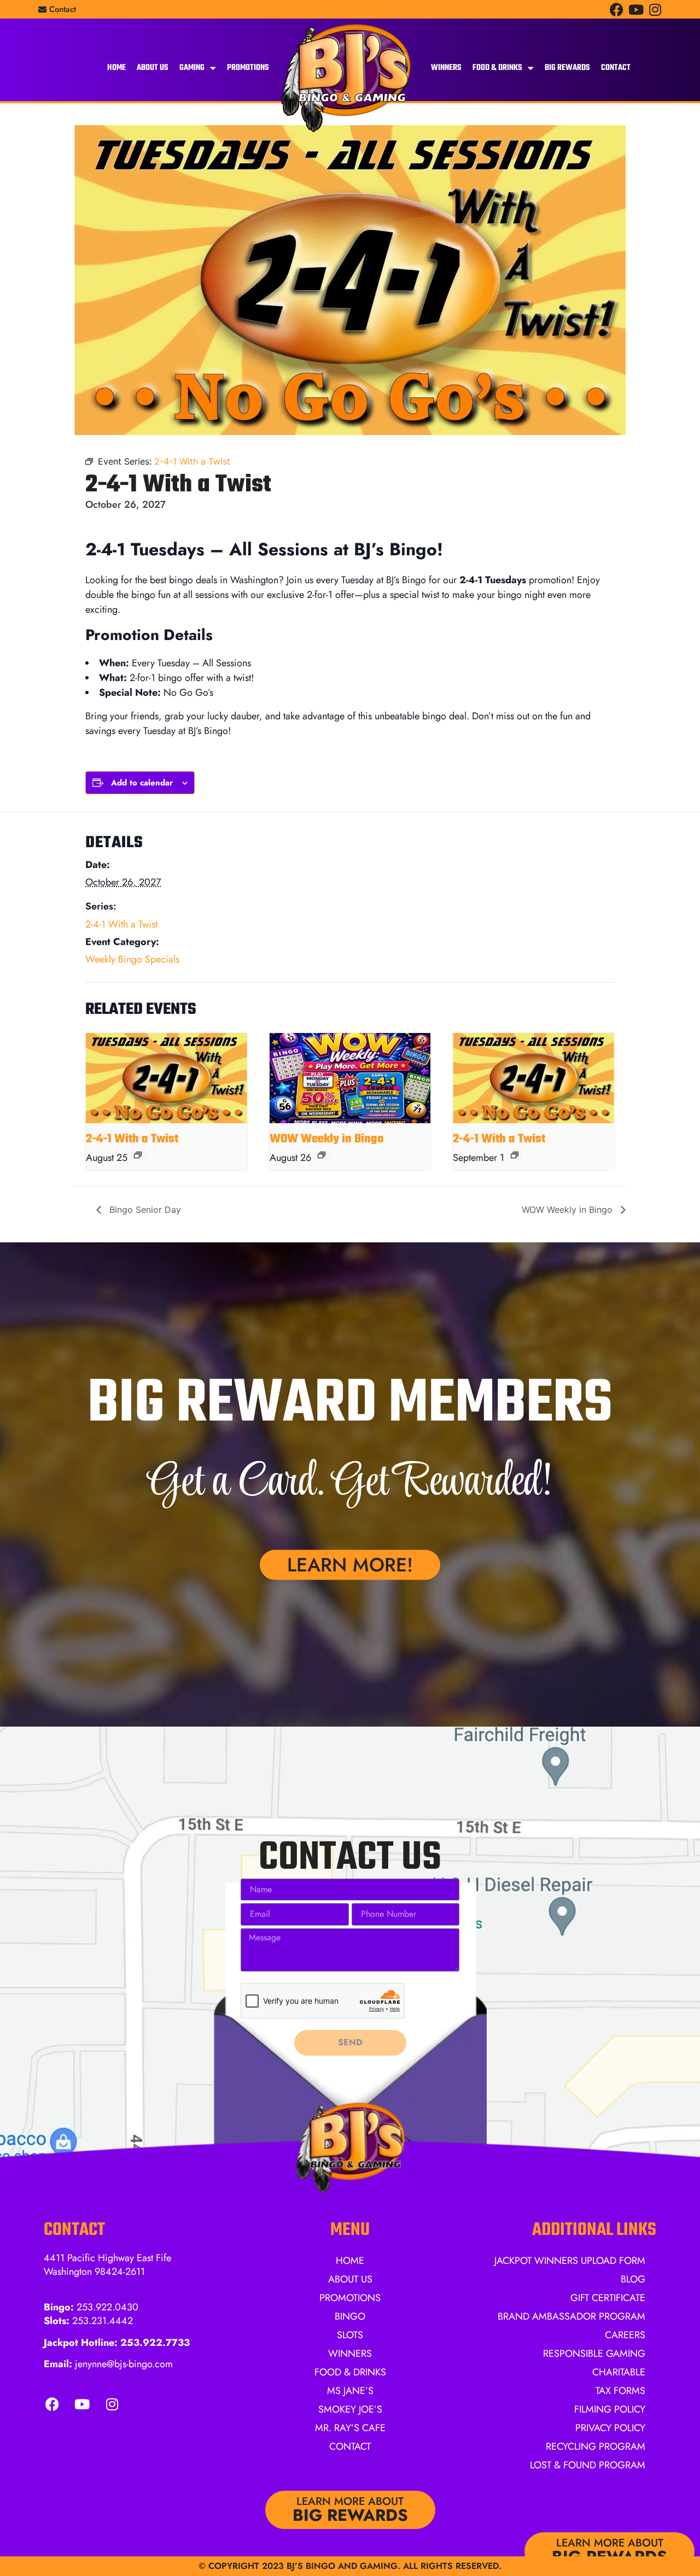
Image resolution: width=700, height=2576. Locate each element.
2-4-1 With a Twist (121, 924)
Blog (633, 2279)
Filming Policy (610, 2409)
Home (116, 68)
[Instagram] (655, 10)
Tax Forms (620, 2391)
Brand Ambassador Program (571, 2316)
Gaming (192, 68)
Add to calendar (142, 783)
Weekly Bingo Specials (132, 959)
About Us (153, 68)
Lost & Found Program (588, 2465)
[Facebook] (617, 10)
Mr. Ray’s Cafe (350, 2428)
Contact (616, 68)
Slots (350, 2335)
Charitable (619, 2372)
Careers (625, 2335)
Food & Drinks (497, 68)
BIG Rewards (567, 68)
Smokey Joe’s (350, 2409)
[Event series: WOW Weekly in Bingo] (322, 1155)
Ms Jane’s (350, 2391)
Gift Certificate (608, 2298)
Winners (446, 68)
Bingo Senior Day (144, 1210)
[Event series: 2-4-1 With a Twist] (138, 1155)
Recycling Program (596, 2446)
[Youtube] (636, 10)
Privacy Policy (610, 2428)
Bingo (350, 2316)
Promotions (248, 68)
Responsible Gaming (594, 2354)
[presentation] (167, 1078)
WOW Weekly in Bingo (327, 1139)
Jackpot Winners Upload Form (570, 2261)
